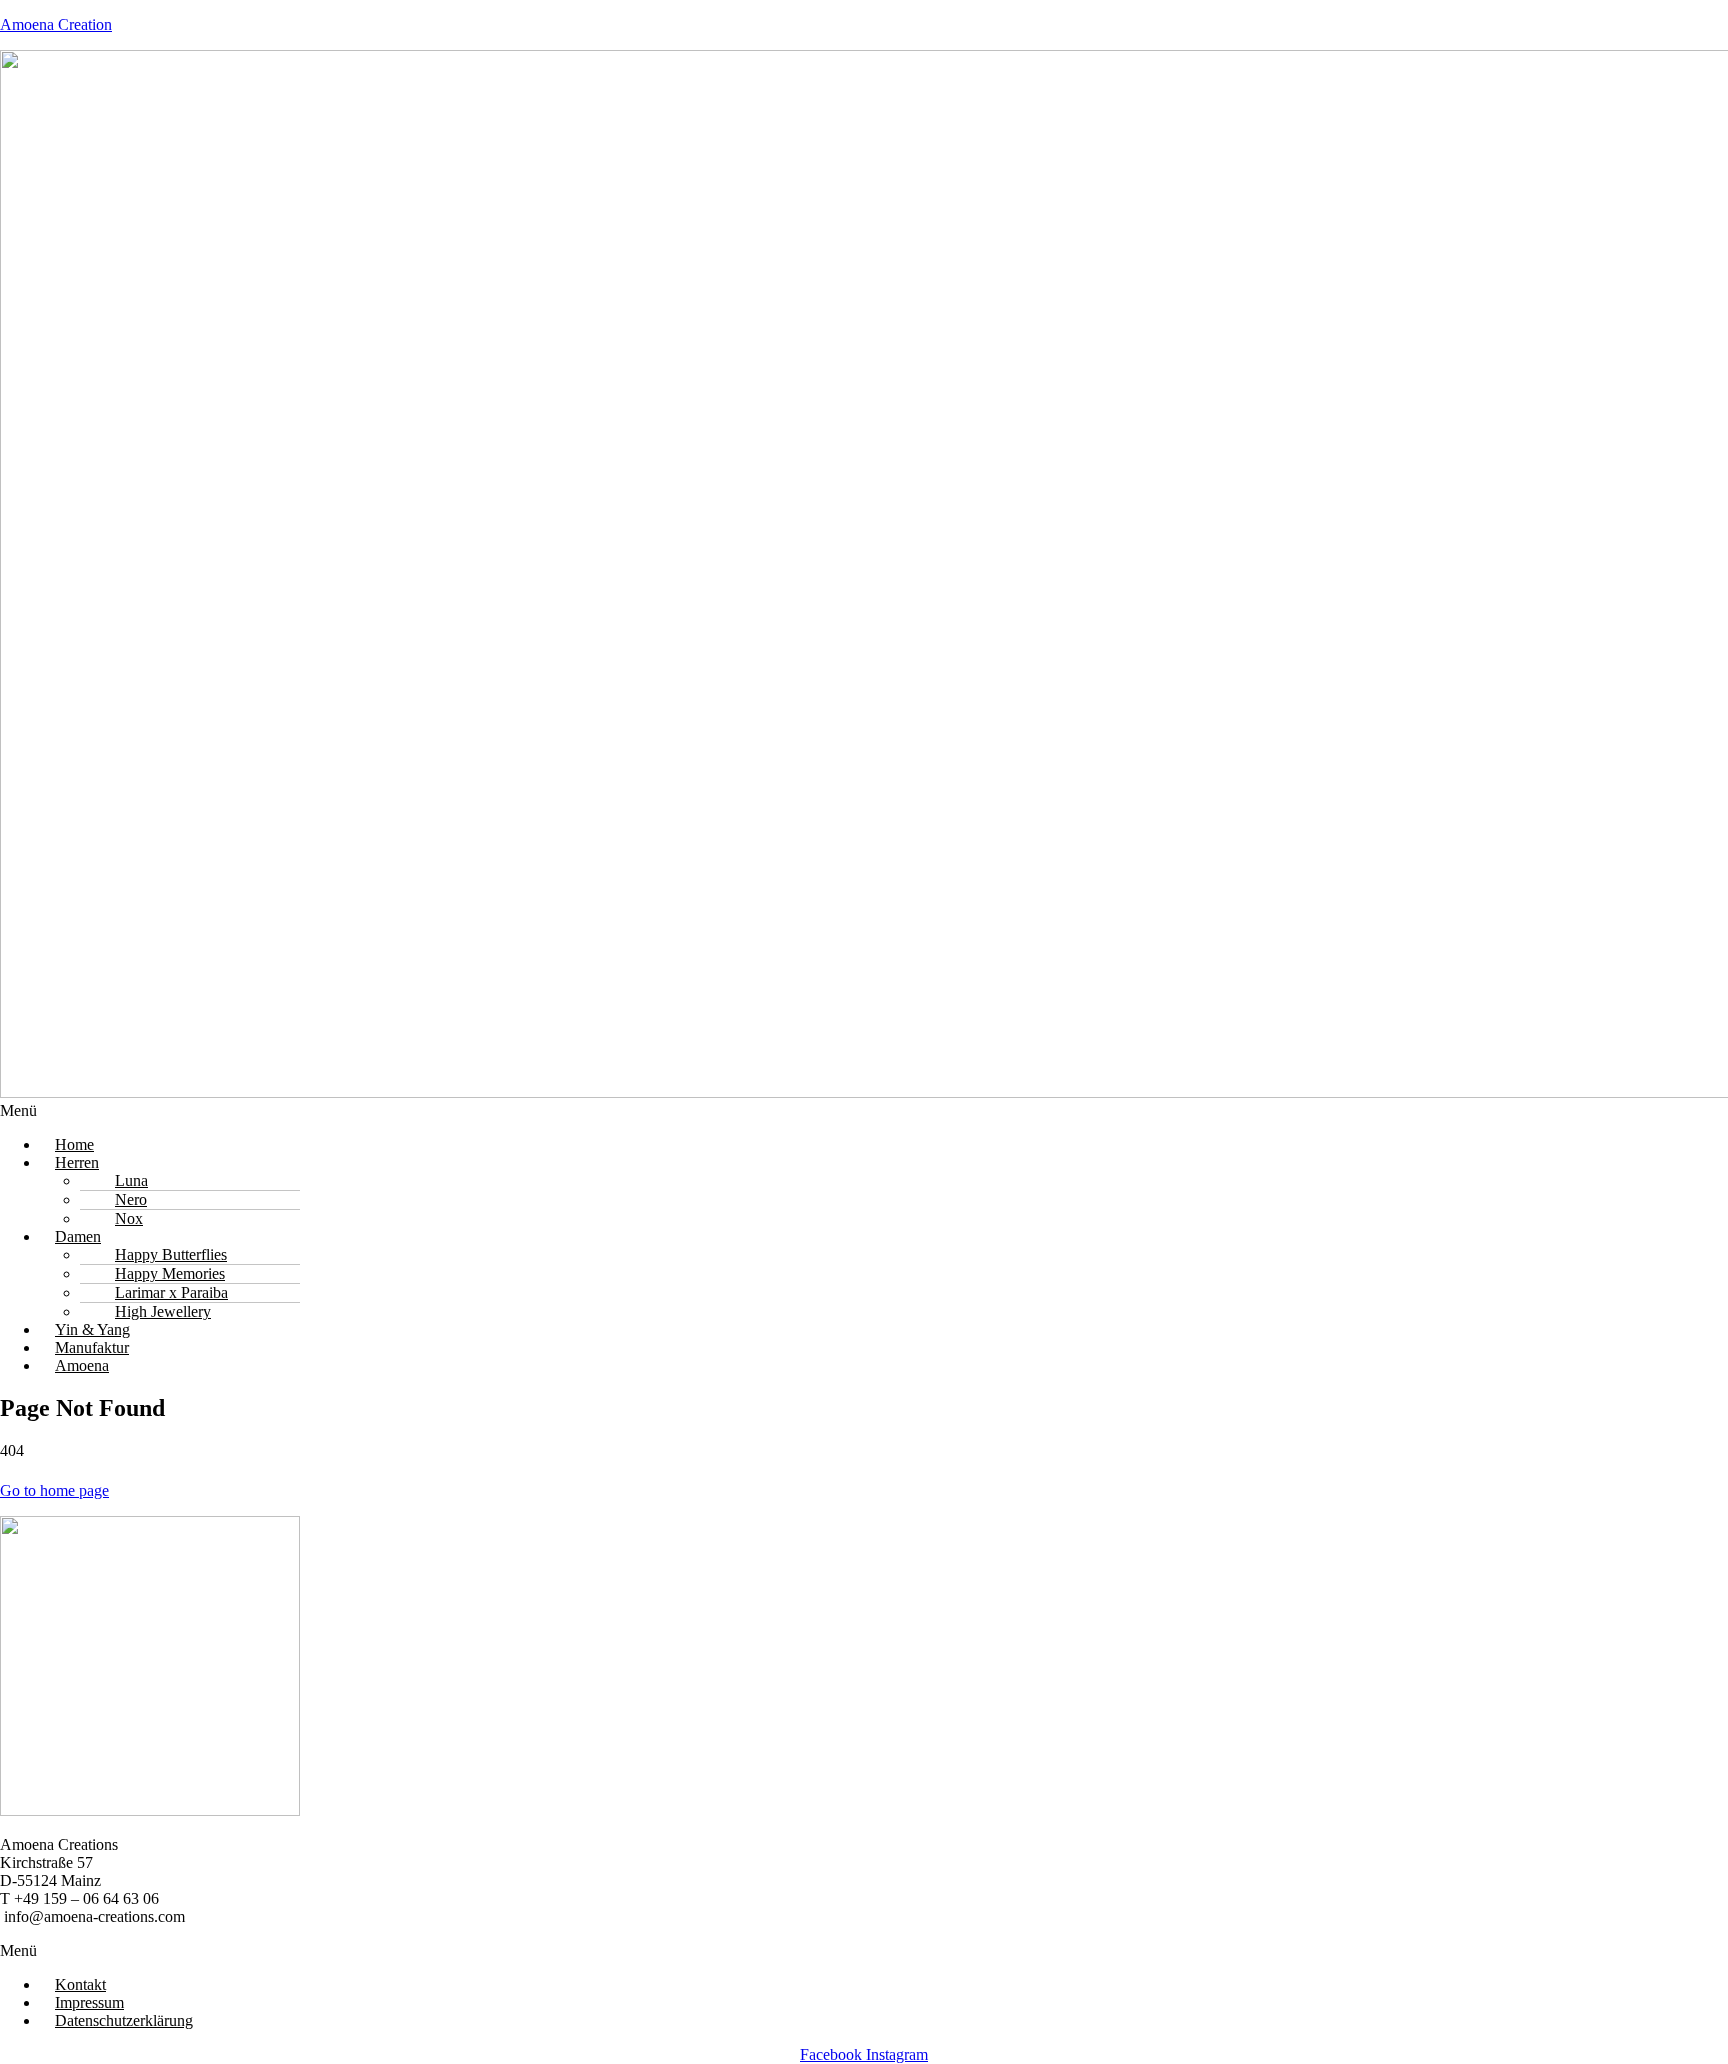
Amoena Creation (56, 24)
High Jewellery (163, 1311)
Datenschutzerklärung (124, 2020)
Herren (77, 1162)
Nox (129, 1218)
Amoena (82, 1365)
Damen (78, 1236)
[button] (864, 1111)
